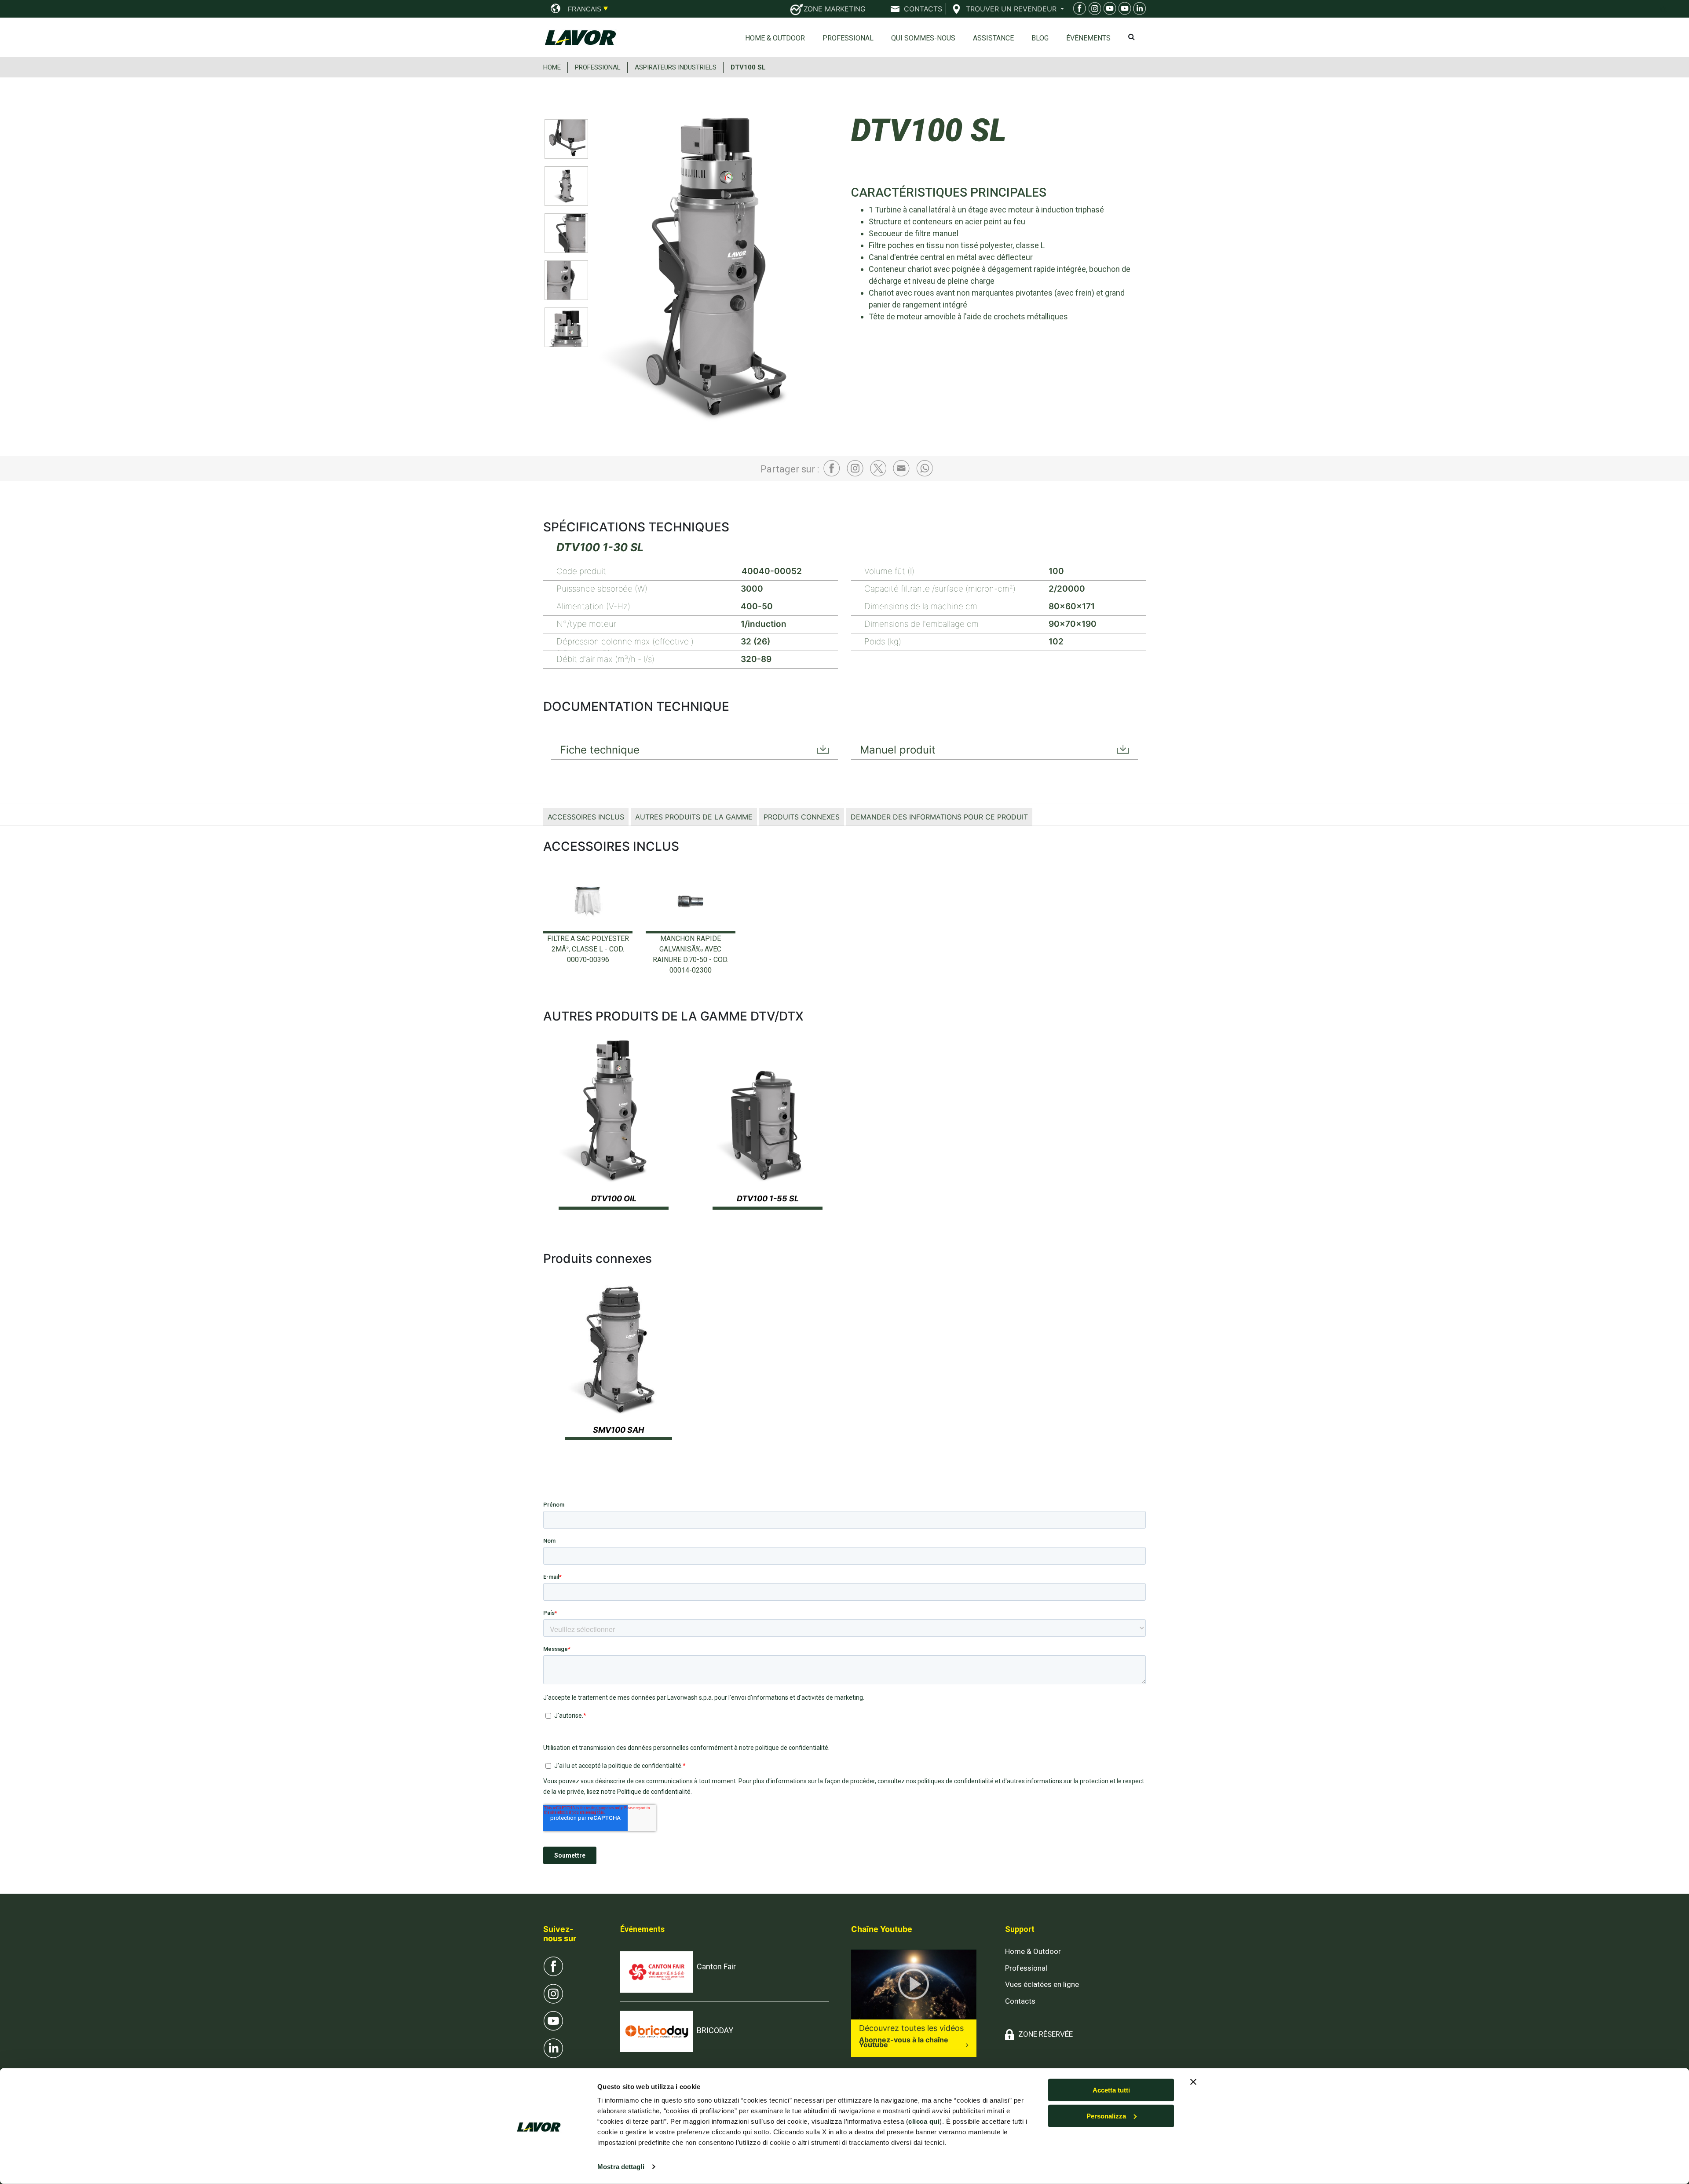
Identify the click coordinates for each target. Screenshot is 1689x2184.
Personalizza (1106, 2116)
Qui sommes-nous (923, 38)
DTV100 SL (748, 67)
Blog (1040, 38)
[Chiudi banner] (1193, 2082)
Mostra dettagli (621, 2167)
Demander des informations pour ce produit (939, 817)
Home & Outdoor (775, 38)
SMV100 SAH (618, 1430)
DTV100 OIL (614, 1198)
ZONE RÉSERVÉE (1046, 2034)
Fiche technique (600, 750)
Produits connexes (802, 817)
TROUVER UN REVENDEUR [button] (1012, 9)
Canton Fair (716, 1966)
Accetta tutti (1111, 2090)
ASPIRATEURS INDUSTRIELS (676, 67)
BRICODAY (715, 2030)
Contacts (1020, 2001)
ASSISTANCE (993, 38)
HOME (552, 67)
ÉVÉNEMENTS (1088, 38)
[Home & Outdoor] (1108, 10)
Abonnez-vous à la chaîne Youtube (904, 2042)
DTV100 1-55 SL (768, 1198)
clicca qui (924, 2121)
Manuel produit (898, 750)
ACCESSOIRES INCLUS (586, 817)
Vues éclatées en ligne (1042, 1984)
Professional (848, 38)
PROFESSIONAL (598, 67)
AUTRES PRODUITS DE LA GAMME (694, 817)
